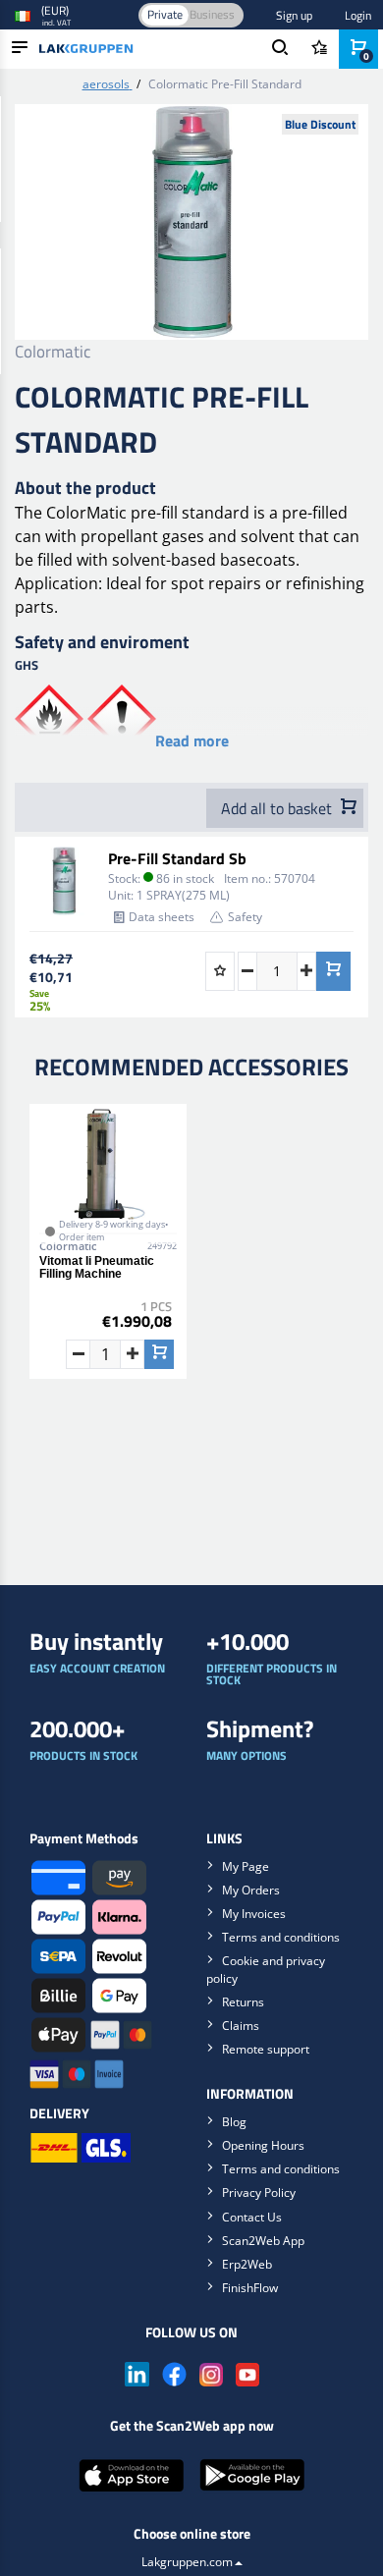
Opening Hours (263, 2145)
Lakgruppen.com (187, 2562)
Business (212, 14)
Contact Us (252, 2217)
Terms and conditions (281, 1937)
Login (358, 15)
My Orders (251, 1890)
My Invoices (254, 1914)
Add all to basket (278, 808)
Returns (243, 2002)
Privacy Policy (259, 2192)
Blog (234, 2122)
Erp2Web (247, 2264)
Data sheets (162, 917)
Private (165, 14)
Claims (241, 2026)
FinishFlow (250, 2288)
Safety (245, 917)
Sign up (294, 15)
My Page (246, 1866)
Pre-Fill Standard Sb (177, 858)
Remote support (266, 2049)
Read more (192, 740)
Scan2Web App (263, 2241)
